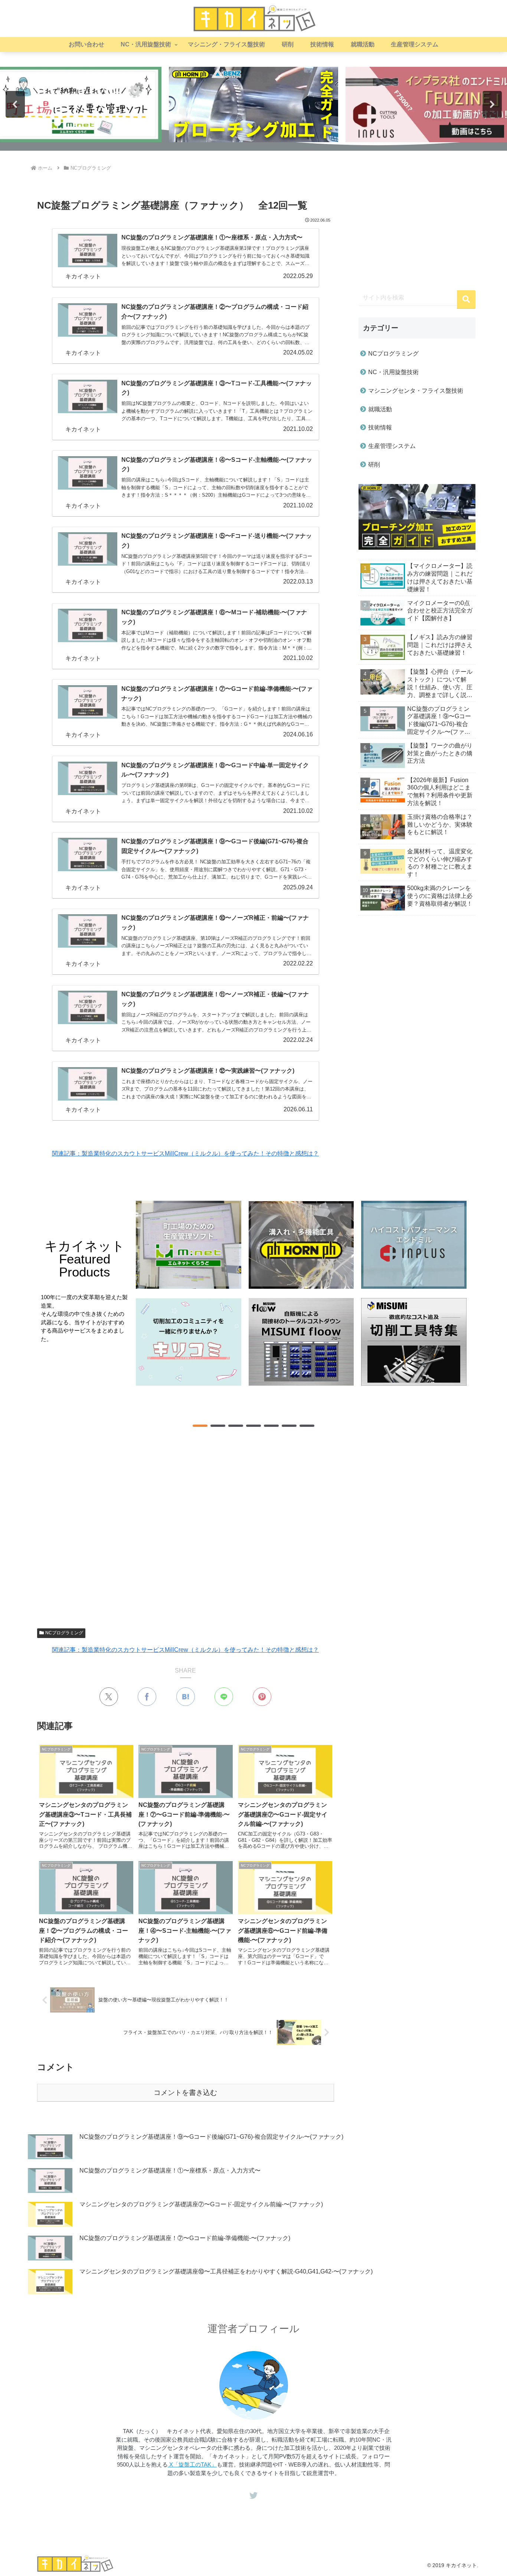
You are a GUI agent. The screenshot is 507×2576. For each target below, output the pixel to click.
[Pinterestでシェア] (262, 1697)
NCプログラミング (64, 1633)
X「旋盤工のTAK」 (192, 2464)
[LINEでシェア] (224, 1697)
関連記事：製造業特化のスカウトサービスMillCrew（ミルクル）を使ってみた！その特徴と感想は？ (185, 1153)
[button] (253, 104)
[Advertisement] (186, 1528)
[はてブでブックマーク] (186, 1697)
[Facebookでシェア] (147, 1697)
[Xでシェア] (109, 1697)
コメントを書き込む (185, 2093)
